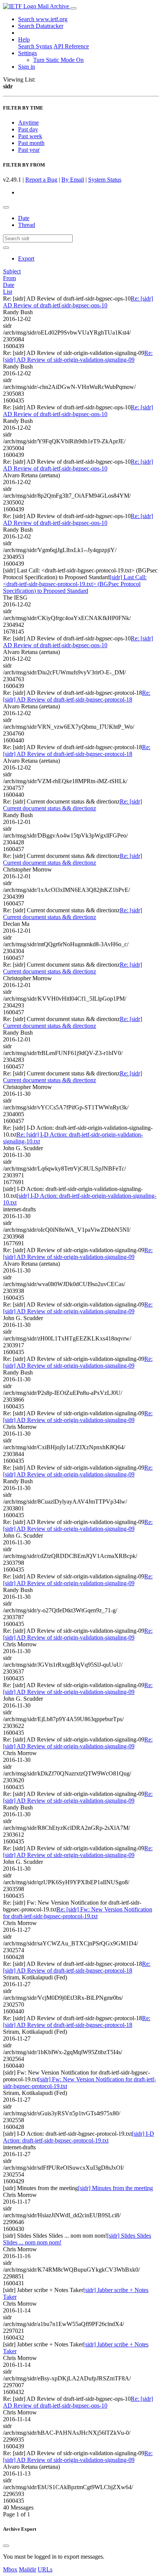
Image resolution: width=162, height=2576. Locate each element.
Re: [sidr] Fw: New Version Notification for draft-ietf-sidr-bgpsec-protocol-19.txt (78, 1913)
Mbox (10, 2569)
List (8, 292)
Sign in (27, 67)
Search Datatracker (41, 26)
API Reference (71, 46)
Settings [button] (28, 53)
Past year (29, 150)
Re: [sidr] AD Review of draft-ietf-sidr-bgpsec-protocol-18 (77, 696)
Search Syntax (35, 46)
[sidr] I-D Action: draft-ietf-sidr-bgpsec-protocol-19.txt (79, 2137)
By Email (73, 180)
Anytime (28, 123)
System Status (105, 180)
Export (26, 258)
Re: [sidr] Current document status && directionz (73, 805)
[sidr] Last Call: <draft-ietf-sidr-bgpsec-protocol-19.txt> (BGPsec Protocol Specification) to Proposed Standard (75, 584)
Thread (27, 225)
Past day (28, 129)
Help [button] (24, 39)
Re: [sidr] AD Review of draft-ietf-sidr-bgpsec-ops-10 (78, 302)
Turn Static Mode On (58, 60)
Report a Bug (41, 180)
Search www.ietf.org (43, 19)
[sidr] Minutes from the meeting (115, 2188)
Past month (31, 143)
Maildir (28, 2569)
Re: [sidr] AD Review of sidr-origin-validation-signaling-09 (78, 356)
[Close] (6, 2546)
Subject (12, 271)
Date (24, 218)
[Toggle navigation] (73, 8)
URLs (45, 2569)
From (9, 278)
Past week (30, 136)
